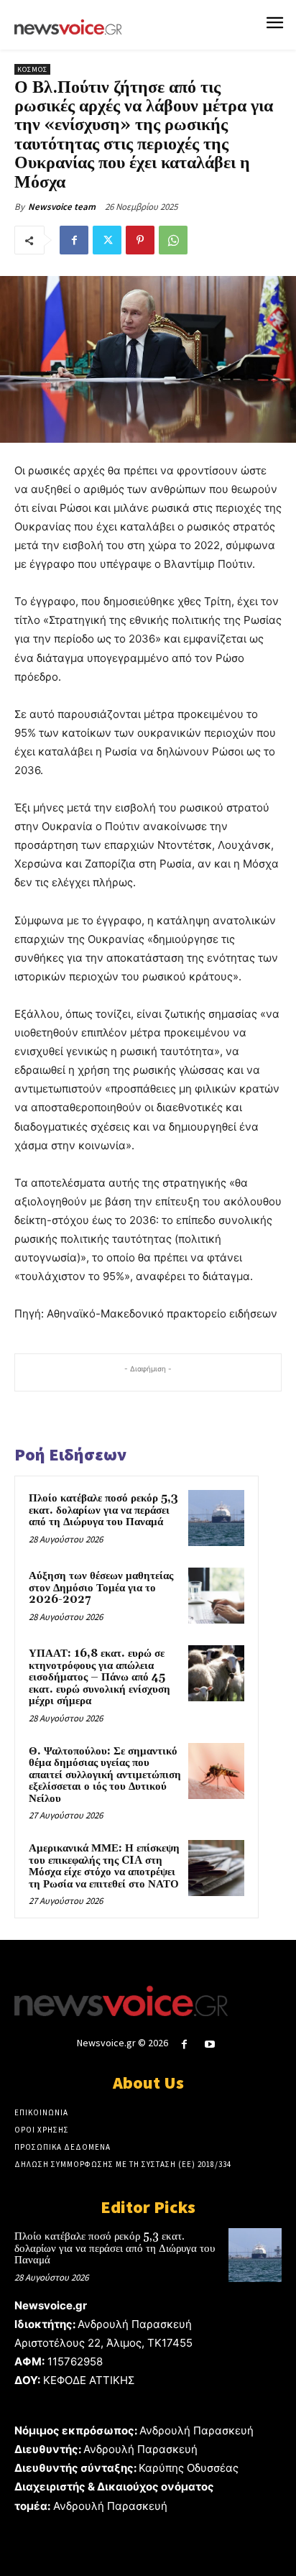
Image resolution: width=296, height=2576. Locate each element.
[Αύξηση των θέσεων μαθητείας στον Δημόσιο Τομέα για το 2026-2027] (216, 1596)
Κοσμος (32, 69)
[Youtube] (210, 2044)
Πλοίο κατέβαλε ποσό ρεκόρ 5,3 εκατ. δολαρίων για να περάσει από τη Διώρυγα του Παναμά (103, 1510)
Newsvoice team (62, 207)
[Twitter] (107, 240)
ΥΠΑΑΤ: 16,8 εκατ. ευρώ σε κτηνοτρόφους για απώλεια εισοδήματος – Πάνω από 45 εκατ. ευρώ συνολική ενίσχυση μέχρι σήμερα (100, 1677)
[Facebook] (74, 240)
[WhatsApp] (173, 240)
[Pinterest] (140, 240)
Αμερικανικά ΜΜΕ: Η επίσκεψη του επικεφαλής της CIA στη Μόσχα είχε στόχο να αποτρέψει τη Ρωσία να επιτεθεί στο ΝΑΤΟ (104, 1866)
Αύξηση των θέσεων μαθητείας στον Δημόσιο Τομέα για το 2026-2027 (101, 1588)
